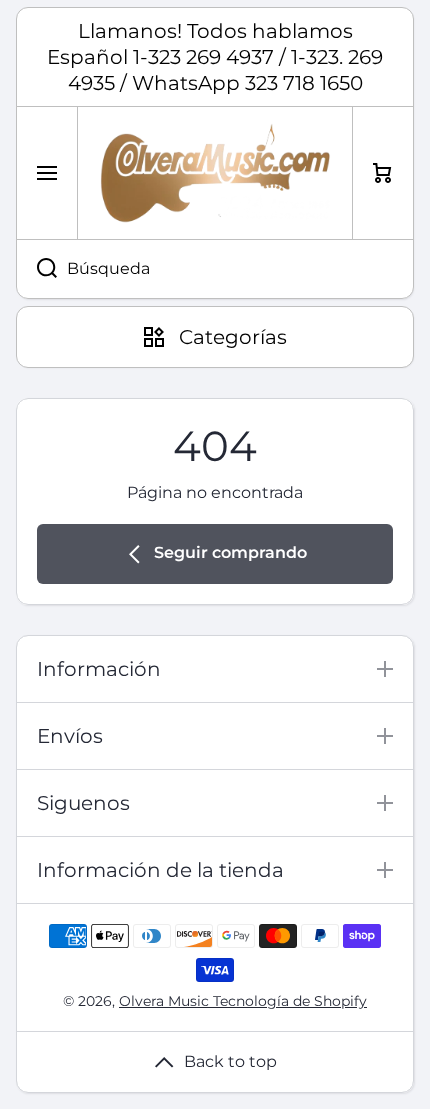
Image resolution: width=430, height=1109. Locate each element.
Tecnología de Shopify (290, 1001)
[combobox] (215, 269)
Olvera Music (166, 1001)
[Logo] (215, 173)
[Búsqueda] (36, 269)
